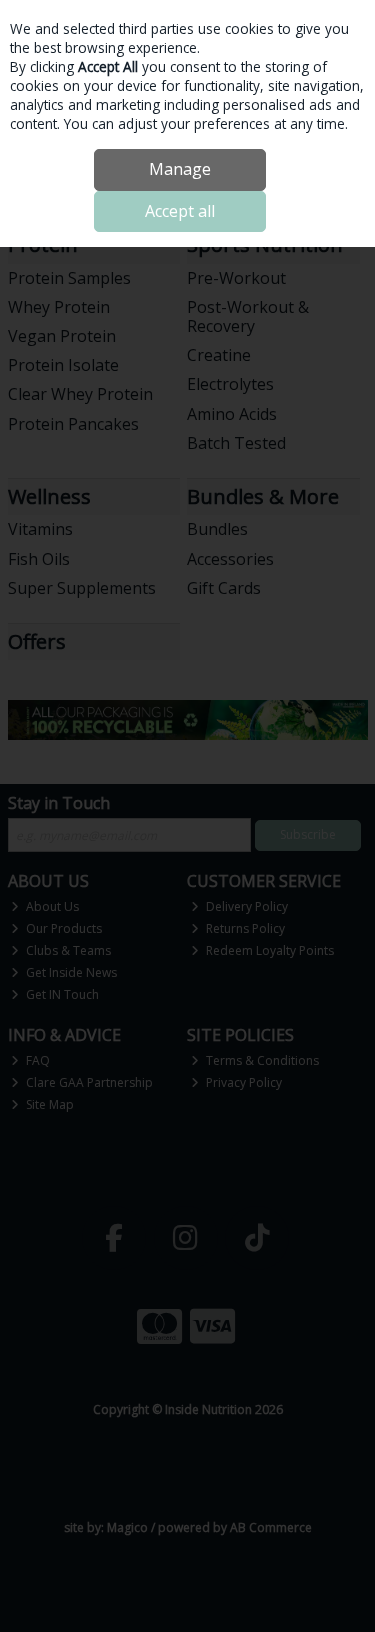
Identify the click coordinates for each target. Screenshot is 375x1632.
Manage (180, 169)
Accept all (180, 211)
